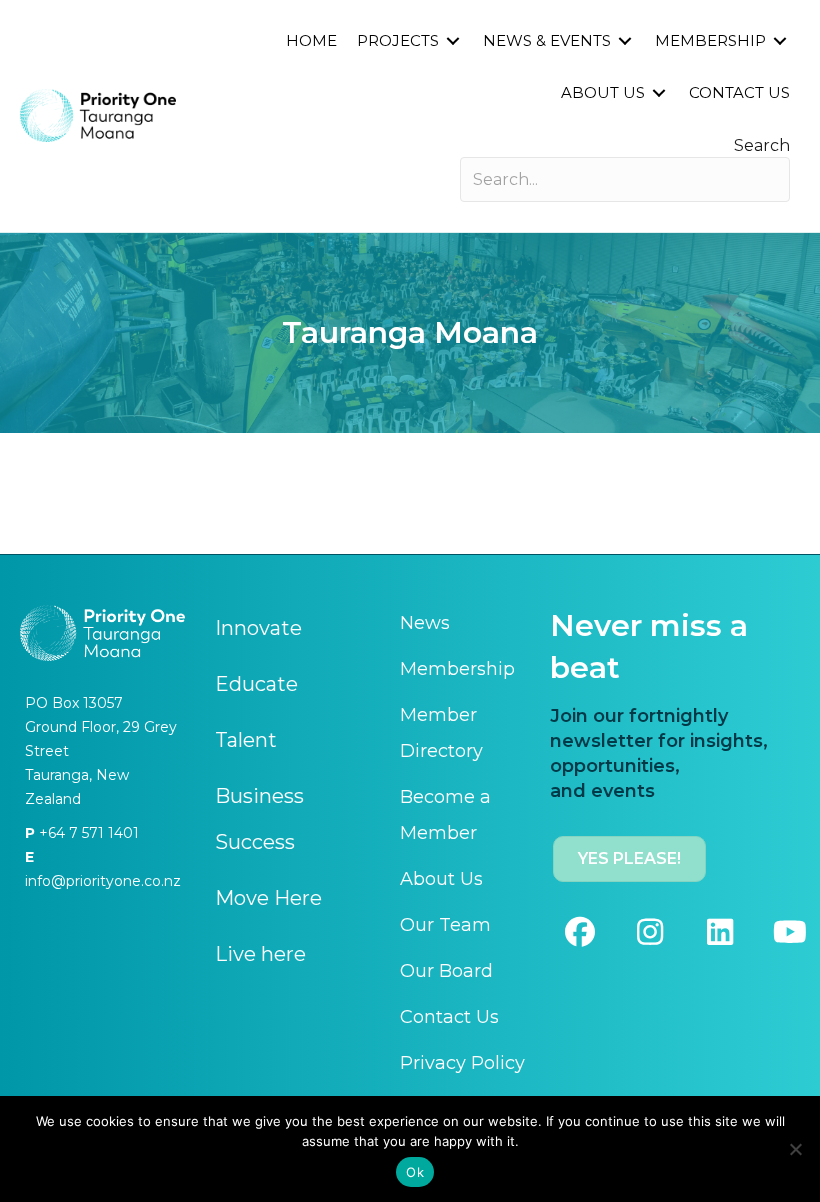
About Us (441, 879)
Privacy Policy (462, 1063)
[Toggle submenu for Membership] (780, 40)
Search (762, 145)
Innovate (258, 628)
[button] (580, 932)
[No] (795, 1149)
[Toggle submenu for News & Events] (625, 40)
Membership (457, 669)
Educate (256, 684)
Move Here (268, 898)
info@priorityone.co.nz (103, 881)
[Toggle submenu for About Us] (659, 92)
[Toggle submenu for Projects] (453, 40)
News (425, 623)
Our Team (445, 925)
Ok (415, 1172)
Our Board (446, 971)
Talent (246, 740)
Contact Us (449, 1017)
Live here (260, 954)
